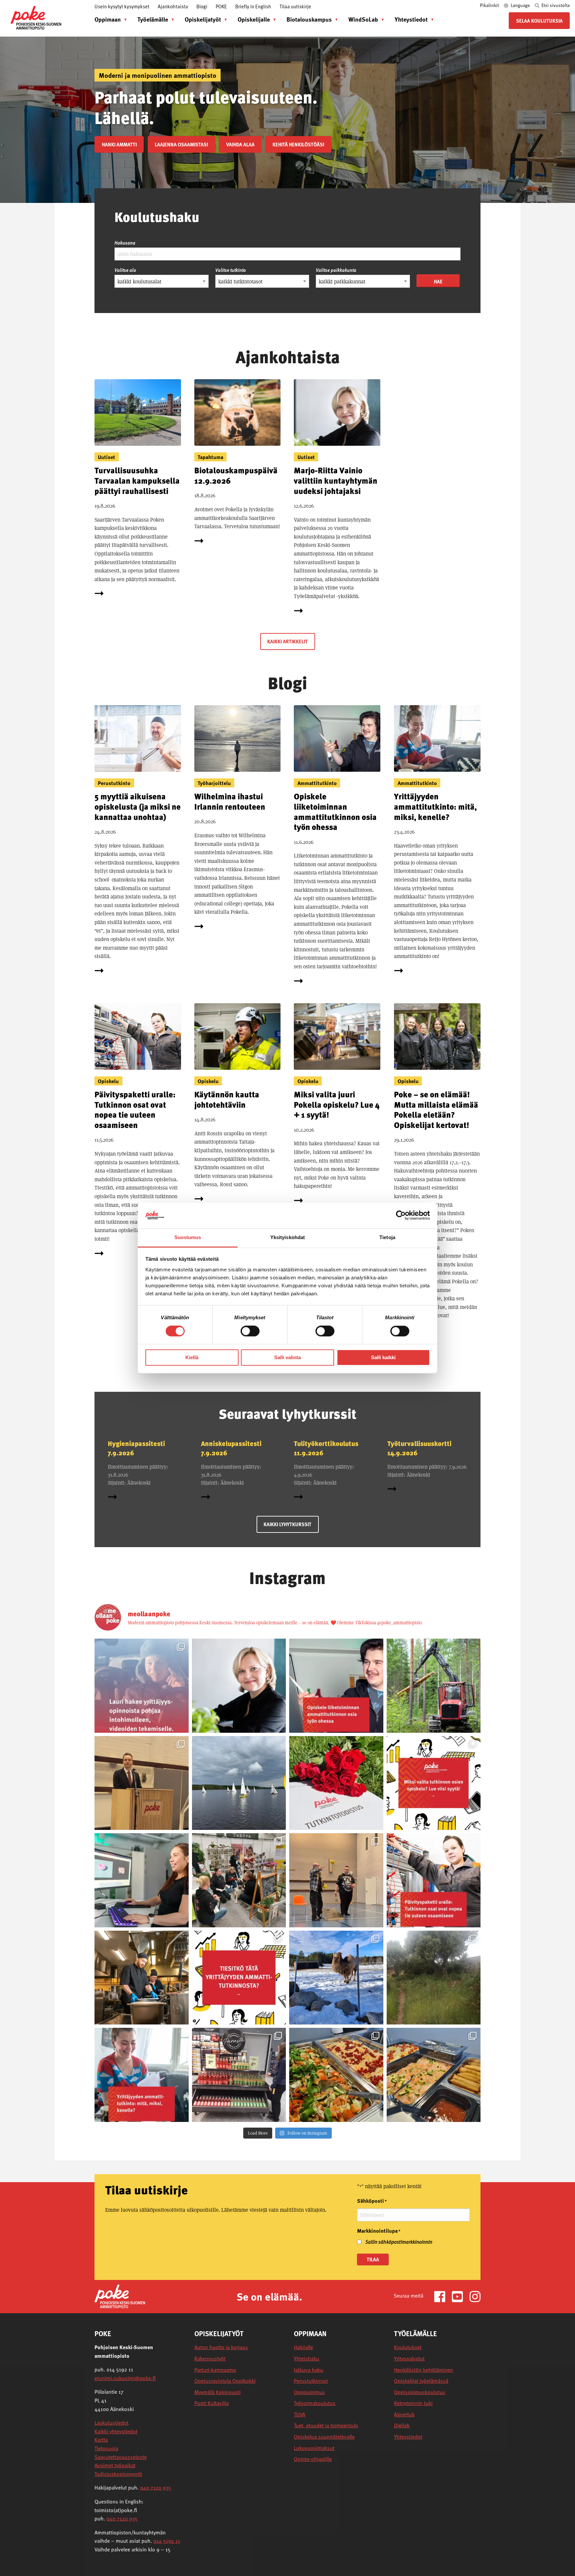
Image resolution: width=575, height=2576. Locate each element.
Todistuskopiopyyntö (118, 2474)
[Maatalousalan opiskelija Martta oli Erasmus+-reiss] (336, 1978)
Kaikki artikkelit (287, 641)
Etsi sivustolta (555, 5)
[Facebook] (442, 2296)
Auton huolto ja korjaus (221, 2347)
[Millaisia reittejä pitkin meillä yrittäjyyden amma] (142, 1686)
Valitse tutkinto (231, 270)
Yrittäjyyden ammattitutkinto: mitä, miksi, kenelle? (435, 806)
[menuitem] (109, 19)
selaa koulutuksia (539, 21)
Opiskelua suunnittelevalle (324, 2437)
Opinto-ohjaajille (313, 2459)
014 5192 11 (167, 2541)
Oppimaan (108, 19)
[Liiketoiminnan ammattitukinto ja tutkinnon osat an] (336, 1686)
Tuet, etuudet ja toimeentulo (326, 2425)
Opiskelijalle (254, 19)
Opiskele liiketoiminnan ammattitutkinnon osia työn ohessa (335, 811)
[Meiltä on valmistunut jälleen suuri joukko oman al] (336, 1783)
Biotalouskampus (309, 19)
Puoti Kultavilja (211, 2403)
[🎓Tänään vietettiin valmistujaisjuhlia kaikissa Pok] (142, 1783)
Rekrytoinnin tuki (413, 2403)
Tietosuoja (106, 2448)
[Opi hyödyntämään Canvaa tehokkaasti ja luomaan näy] (142, 1880)
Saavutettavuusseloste (121, 2457)
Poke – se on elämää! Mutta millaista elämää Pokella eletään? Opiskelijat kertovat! (436, 1110)
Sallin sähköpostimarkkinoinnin (399, 2242)
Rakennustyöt (210, 2359)
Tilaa (373, 2259)
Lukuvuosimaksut (314, 2448)
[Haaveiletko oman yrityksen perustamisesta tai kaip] (142, 2075)
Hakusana (125, 243)
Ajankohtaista (173, 6)
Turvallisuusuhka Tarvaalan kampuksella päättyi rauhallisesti (137, 480)
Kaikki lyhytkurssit (287, 1524)
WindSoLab (363, 19)
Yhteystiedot (411, 19)
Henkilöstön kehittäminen (423, 2370)
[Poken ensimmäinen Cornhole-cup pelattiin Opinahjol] (336, 1880)
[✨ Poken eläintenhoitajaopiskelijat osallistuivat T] (239, 1880)
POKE (221, 6)
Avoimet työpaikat (115, 2465)
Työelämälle (153, 19)
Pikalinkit (490, 5)
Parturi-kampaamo (215, 2370)
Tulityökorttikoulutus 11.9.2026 (326, 1448)
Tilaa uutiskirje (295, 6)
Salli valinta (287, 1357)
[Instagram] (475, 2296)
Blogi (202, 6)
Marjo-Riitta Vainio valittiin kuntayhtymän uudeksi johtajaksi (336, 480)
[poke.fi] (36, 17)
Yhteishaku (306, 2359)
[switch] (250, 1331)
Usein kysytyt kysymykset (122, 6)
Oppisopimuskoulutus (420, 2392)
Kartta (101, 2440)
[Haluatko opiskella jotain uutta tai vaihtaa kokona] (142, 1978)
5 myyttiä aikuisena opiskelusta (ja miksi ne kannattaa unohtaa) (138, 806)
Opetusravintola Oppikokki (225, 2381)
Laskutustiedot (111, 2423)
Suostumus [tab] (188, 1237)
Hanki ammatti (119, 144)
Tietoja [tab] (387, 1237)
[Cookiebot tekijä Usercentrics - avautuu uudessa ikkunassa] (401, 1215)
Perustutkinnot (311, 2381)
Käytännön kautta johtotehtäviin (227, 1099)
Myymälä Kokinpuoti (217, 2392)
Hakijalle (303, 2347)
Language (520, 5)
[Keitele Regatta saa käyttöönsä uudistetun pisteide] (239, 1783)
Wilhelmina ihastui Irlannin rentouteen (230, 801)
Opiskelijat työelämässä (421, 2381)
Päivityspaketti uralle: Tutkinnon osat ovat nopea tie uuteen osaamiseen (135, 1110)
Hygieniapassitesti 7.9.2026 (136, 1448)
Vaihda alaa (240, 144)
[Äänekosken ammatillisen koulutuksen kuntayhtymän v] (239, 1686)
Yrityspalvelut (409, 2359)
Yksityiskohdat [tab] (287, 1237)
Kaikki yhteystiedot (116, 2431)
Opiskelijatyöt (203, 19)
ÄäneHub (404, 2415)
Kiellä (192, 1357)
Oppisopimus (309, 2392)
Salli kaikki (383, 1357)
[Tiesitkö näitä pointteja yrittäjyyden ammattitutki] (239, 1978)
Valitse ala (125, 270)
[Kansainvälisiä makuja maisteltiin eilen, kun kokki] (336, 2075)
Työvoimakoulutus (315, 2403)
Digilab (402, 2425)
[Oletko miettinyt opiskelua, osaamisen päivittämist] (434, 1783)
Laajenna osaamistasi (181, 144)
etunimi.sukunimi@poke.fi (125, 2378)
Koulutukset (408, 2347)
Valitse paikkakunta (336, 270)
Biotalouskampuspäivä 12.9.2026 (236, 475)
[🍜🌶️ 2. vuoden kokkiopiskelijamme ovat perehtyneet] (434, 2075)
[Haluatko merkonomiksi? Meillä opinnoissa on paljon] (239, 2075)
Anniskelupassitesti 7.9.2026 (231, 1448)
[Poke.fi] (120, 2296)
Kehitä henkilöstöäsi (298, 144)
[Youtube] (460, 2296)
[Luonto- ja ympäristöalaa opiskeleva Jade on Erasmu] (434, 1978)
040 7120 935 (156, 2488)
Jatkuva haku (308, 2370)
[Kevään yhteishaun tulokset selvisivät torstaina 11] (434, 1686)
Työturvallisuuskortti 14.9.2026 (419, 1448)
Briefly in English (253, 6)
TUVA (299, 2415)
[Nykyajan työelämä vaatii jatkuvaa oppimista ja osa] (434, 1880)
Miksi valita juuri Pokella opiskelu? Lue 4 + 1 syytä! (337, 1104)
